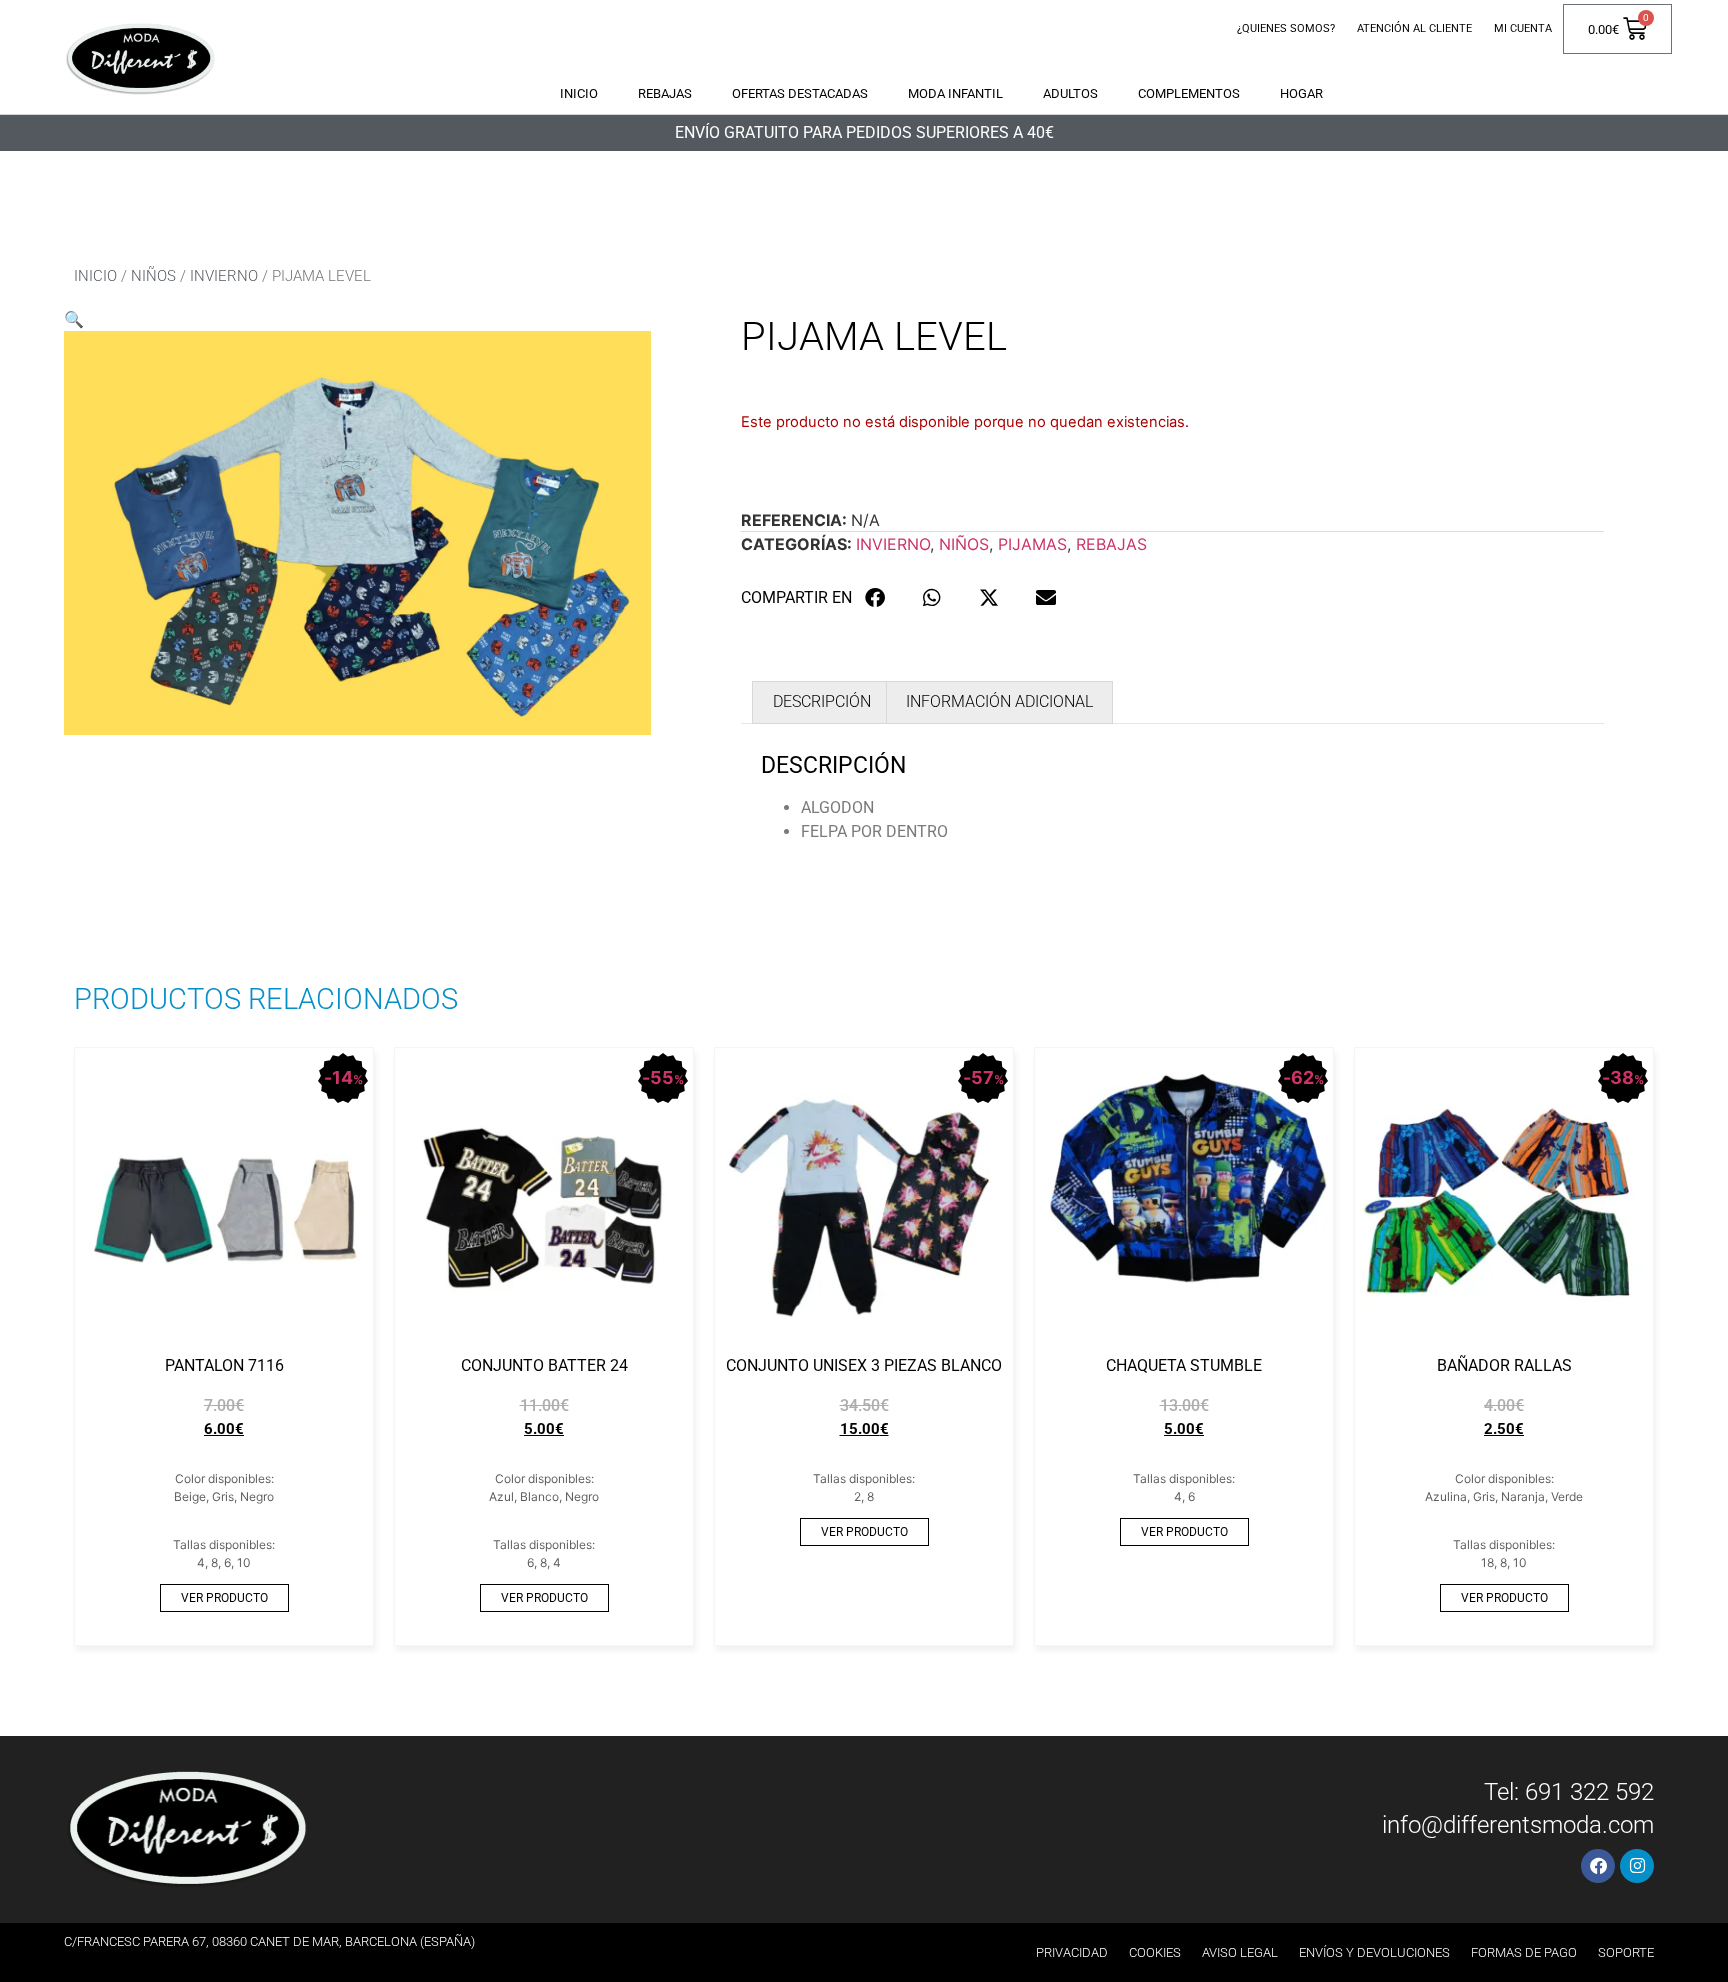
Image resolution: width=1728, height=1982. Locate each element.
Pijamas (1032, 544)
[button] (74, 319)
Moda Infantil (955, 93)
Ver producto (224, 1598)
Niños (153, 276)
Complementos (1189, 93)
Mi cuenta (1523, 28)
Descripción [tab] (822, 701)
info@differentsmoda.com (1518, 1825)
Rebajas (665, 93)
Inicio (579, 93)
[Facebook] (1598, 1866)
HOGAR (1301, 93)
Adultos (1070, 93)
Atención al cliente (1414, 28)
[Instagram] (1637, 1866)
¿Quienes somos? (1286, 28)
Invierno (224, 276)
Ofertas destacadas (800, 93)
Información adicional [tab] (999, 701)
